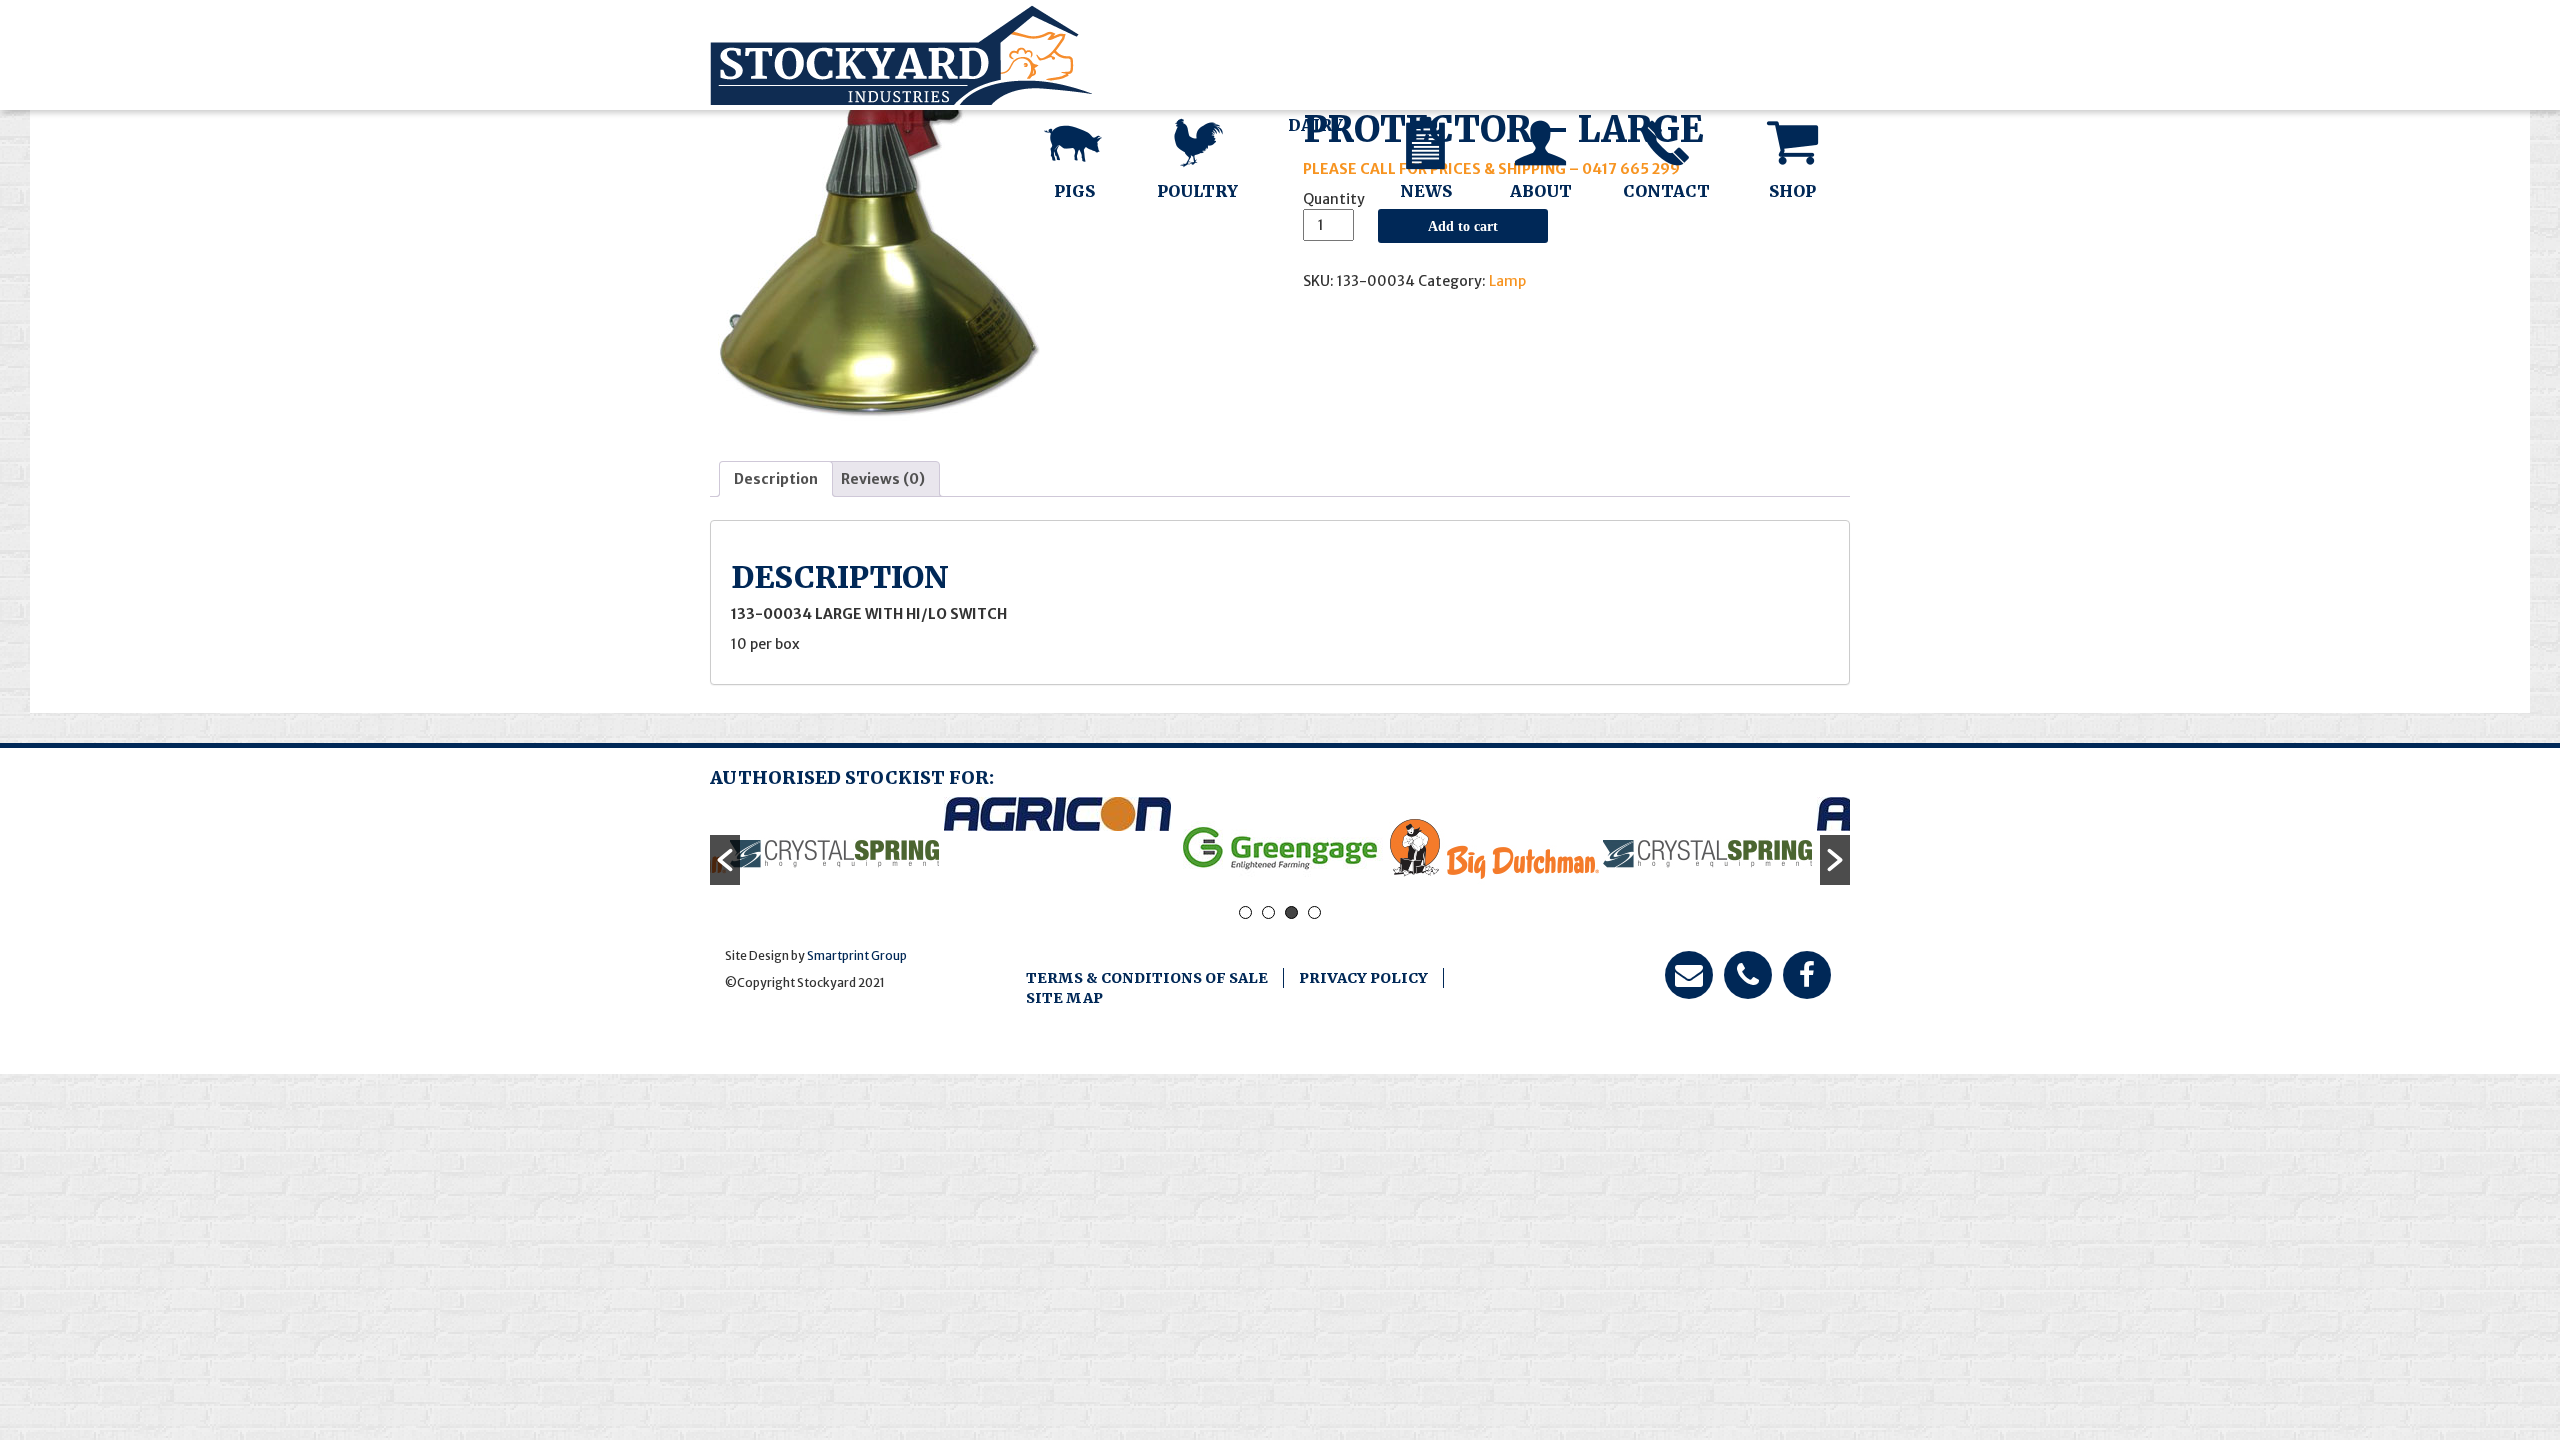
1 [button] (1245, 912)
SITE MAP (1064, 998)
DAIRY (1315, 125)
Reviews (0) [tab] (883, 479)
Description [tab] (776, 479)
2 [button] (1268, 912)
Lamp (1507, 281)
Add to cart (1463, 226)
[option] (835, 849)
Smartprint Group (857, 955)
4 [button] (1314, 912)
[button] (725, 860)
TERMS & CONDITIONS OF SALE (1147, 978)
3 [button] (1291, 912)
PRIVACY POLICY (1363, 978)
